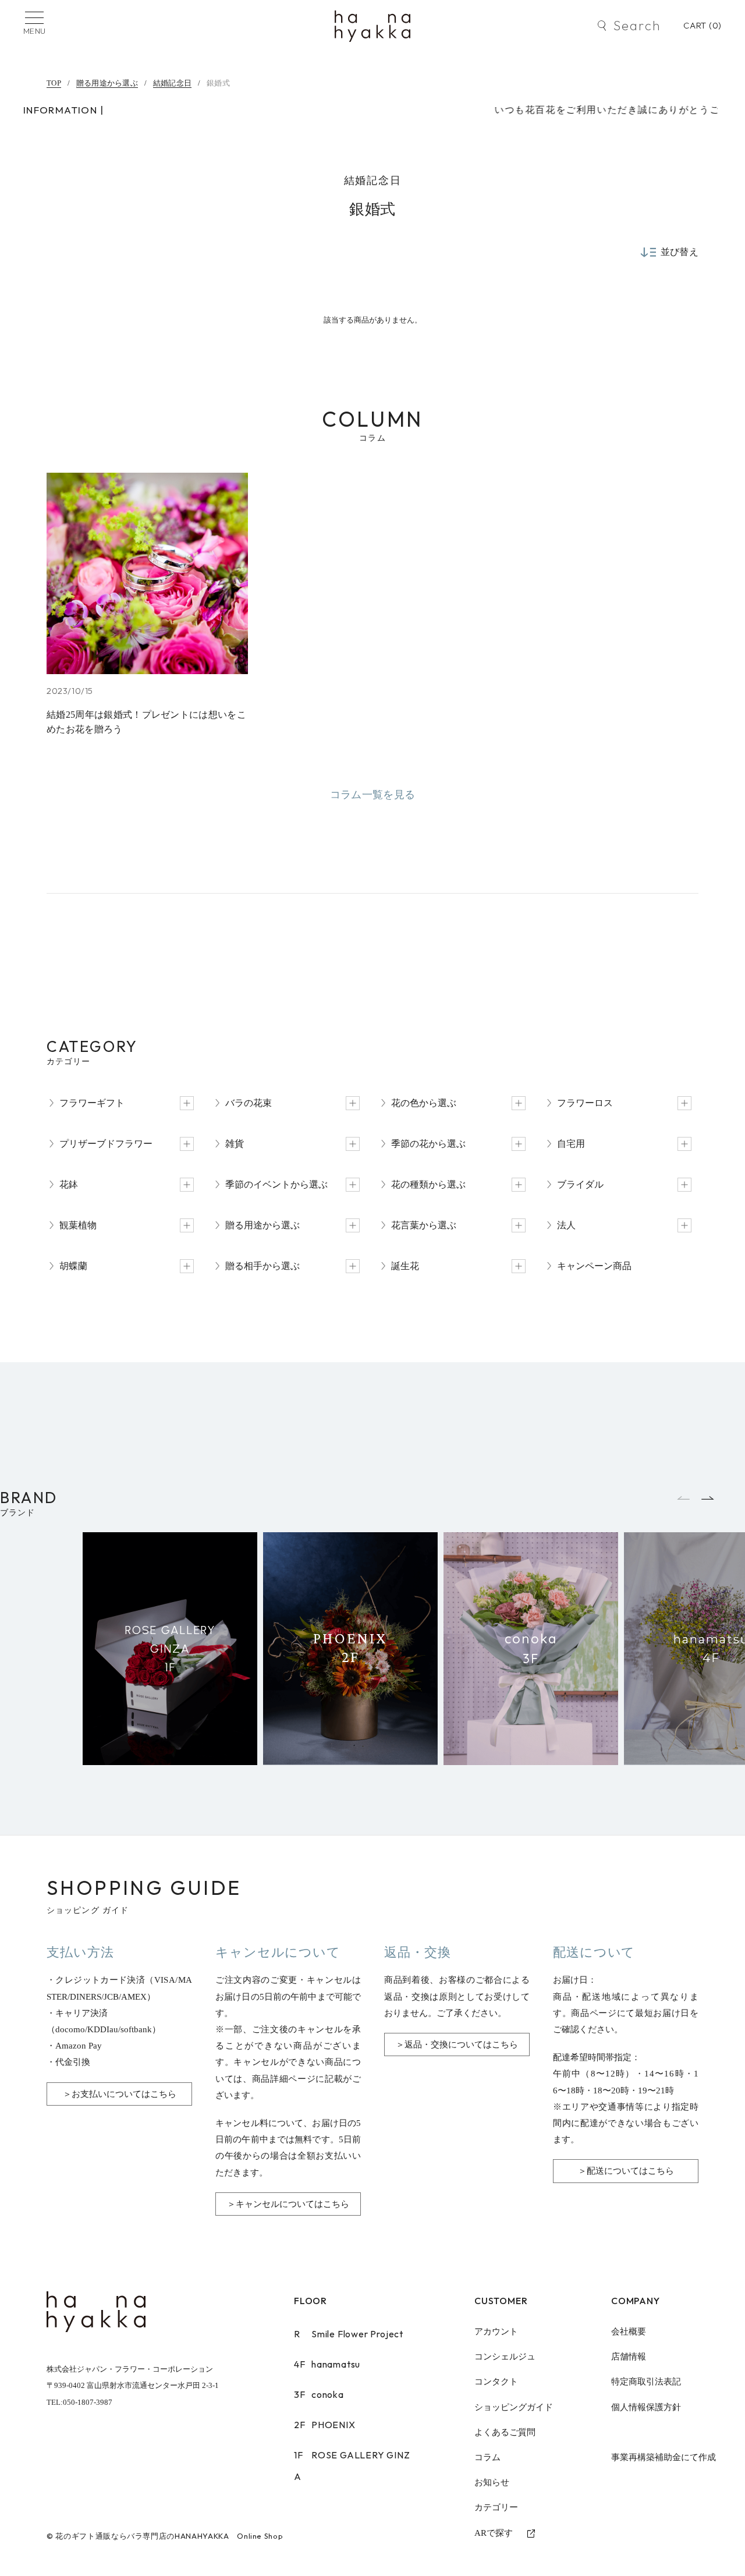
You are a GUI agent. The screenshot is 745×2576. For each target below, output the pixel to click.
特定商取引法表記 (646, 2382)
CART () (703, 25)
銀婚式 (218, 83)
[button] (709, 1498)
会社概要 (629, 2331)
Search (637, 26)
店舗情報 (629, 2357)
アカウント (496, 2331)
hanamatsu (327, 2364)
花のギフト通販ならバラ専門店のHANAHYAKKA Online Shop (169, 2536)
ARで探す (494, 2533)
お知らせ (492, 2482)
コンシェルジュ (505, 2357)
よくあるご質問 (505, 2432)
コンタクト (496, 2382)
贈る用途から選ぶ (107, 83)
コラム (487, 2457)
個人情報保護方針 (646, 2407)
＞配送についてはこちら (626, 2171)
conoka (319, 2394)
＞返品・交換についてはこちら (457, 2044)
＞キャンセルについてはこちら (288, 2204)
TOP (54, 83)
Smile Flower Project (349, 2334)
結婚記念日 (172, 83)
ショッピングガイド (514, 2407)
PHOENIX (325, 2425)
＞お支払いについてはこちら (120, 2094)
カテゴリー (496, 2507)
